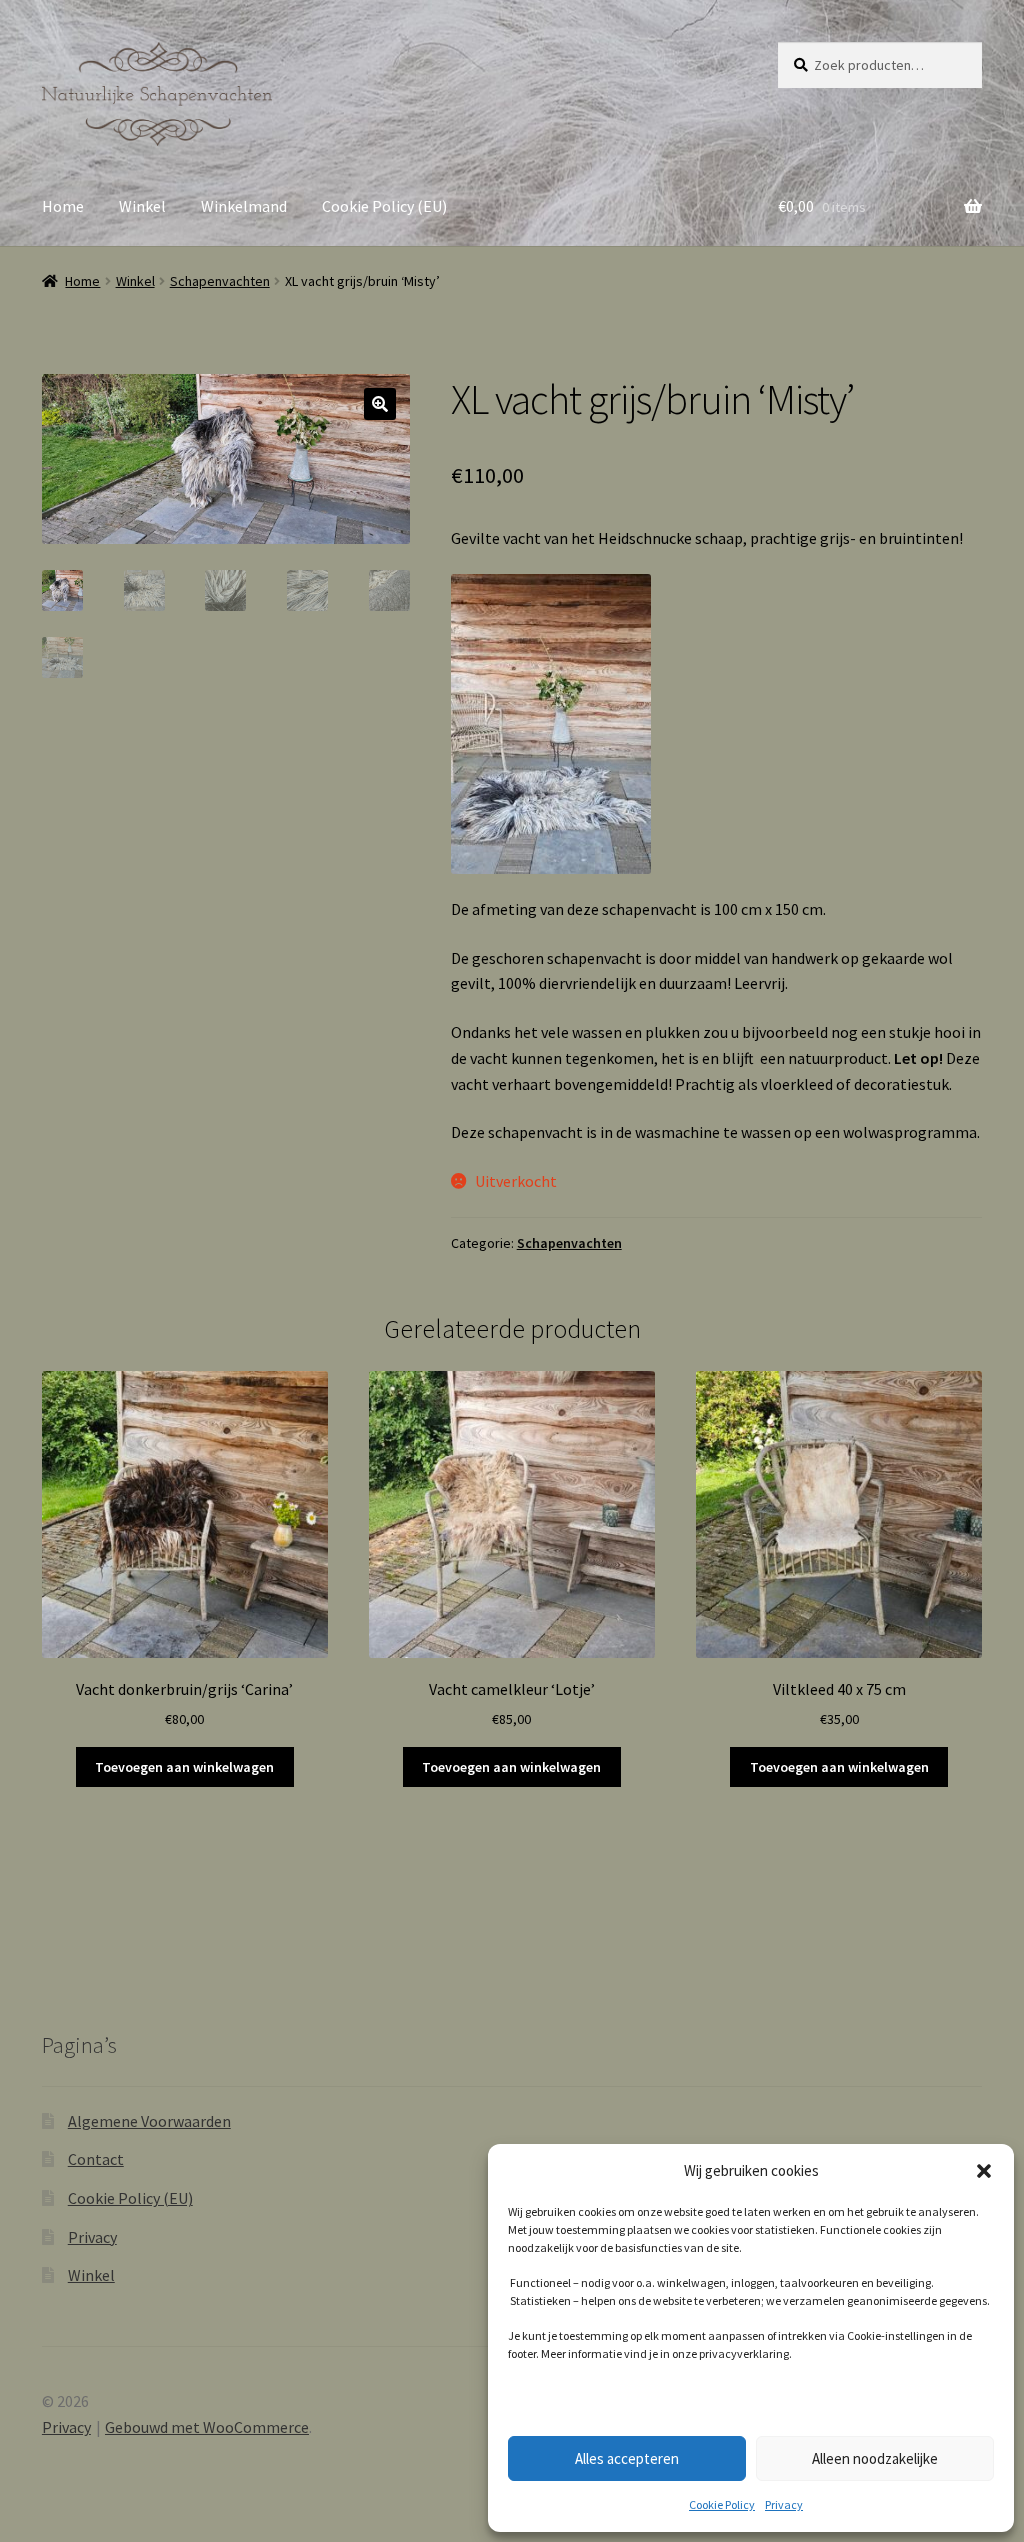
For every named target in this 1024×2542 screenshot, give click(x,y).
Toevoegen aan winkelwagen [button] (184, 1767)
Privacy (784, 2504)
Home (63, 206)
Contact (96, 2159)
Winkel (142, 206)
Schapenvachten (220, 281)
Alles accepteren (627, 2458)
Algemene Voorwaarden (149, 2121)
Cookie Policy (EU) (384, 206)
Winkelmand (244, 206)
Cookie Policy (722, 2504)
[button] (984, 2171)
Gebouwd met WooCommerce (207, 2427)
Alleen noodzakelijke (875, 2458)
